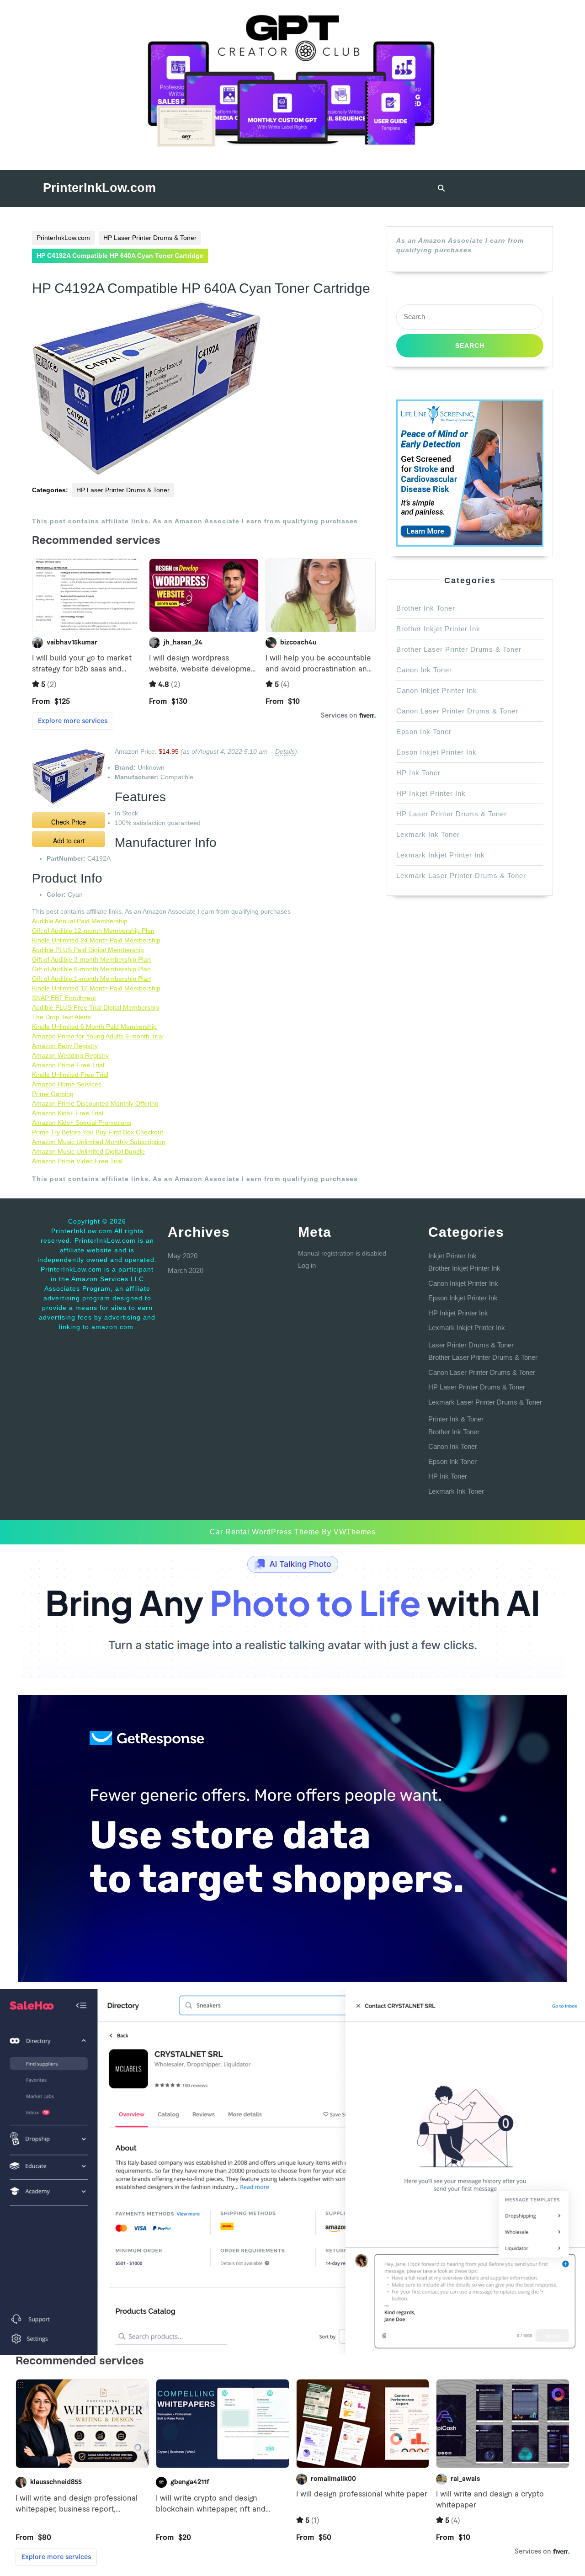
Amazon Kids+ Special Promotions (82, 1123)
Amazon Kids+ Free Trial (68, 1113)
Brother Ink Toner (426, 608)
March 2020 (186, 1270)
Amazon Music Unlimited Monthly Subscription (99, 1142)
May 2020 (183, 1256)
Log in (307, 1265)
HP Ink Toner (418, 773)
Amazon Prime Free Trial (68, 1065)
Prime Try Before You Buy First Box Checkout (98, 1132)
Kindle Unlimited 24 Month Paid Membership (96, 940)
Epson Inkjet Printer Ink (436, 752)
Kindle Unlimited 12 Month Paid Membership (96, 988)
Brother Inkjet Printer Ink (438, 629)
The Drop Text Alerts (61, 1017)
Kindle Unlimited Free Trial (70, 1075)
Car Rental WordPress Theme (265, 1532)
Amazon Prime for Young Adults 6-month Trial (98, 1036)
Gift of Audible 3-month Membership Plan (91, 959)
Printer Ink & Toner (456, 1419)
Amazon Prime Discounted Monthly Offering (95, 1103)
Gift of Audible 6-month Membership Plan (91, 969)
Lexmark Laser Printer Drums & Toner (461, 876)
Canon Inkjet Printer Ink (437, 690)
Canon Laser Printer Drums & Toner (457, 711)
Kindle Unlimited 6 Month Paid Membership (94, 1027)
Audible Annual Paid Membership (80, 921)
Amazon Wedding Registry (70, 1055)
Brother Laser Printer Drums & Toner (459, 649)
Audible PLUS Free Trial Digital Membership (96, 1007)
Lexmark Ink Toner (428, 834)
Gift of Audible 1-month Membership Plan (91, 979)
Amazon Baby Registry (65, 1046)
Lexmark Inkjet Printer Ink (441, 855)
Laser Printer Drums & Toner (471, 1345)
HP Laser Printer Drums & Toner (150, 238)
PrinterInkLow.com (99, 188)
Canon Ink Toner (424, 670)
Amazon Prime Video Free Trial (77, 1161)
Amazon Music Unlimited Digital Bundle (88, 1151)
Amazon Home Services (67, 1084)
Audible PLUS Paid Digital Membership (88, 950)
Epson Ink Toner (424, 732)
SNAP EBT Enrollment (64, 998)
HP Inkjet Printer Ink (431, 793)
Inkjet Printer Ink (452, 1256)
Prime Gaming (53, 1094)
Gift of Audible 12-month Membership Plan (93, 931)
